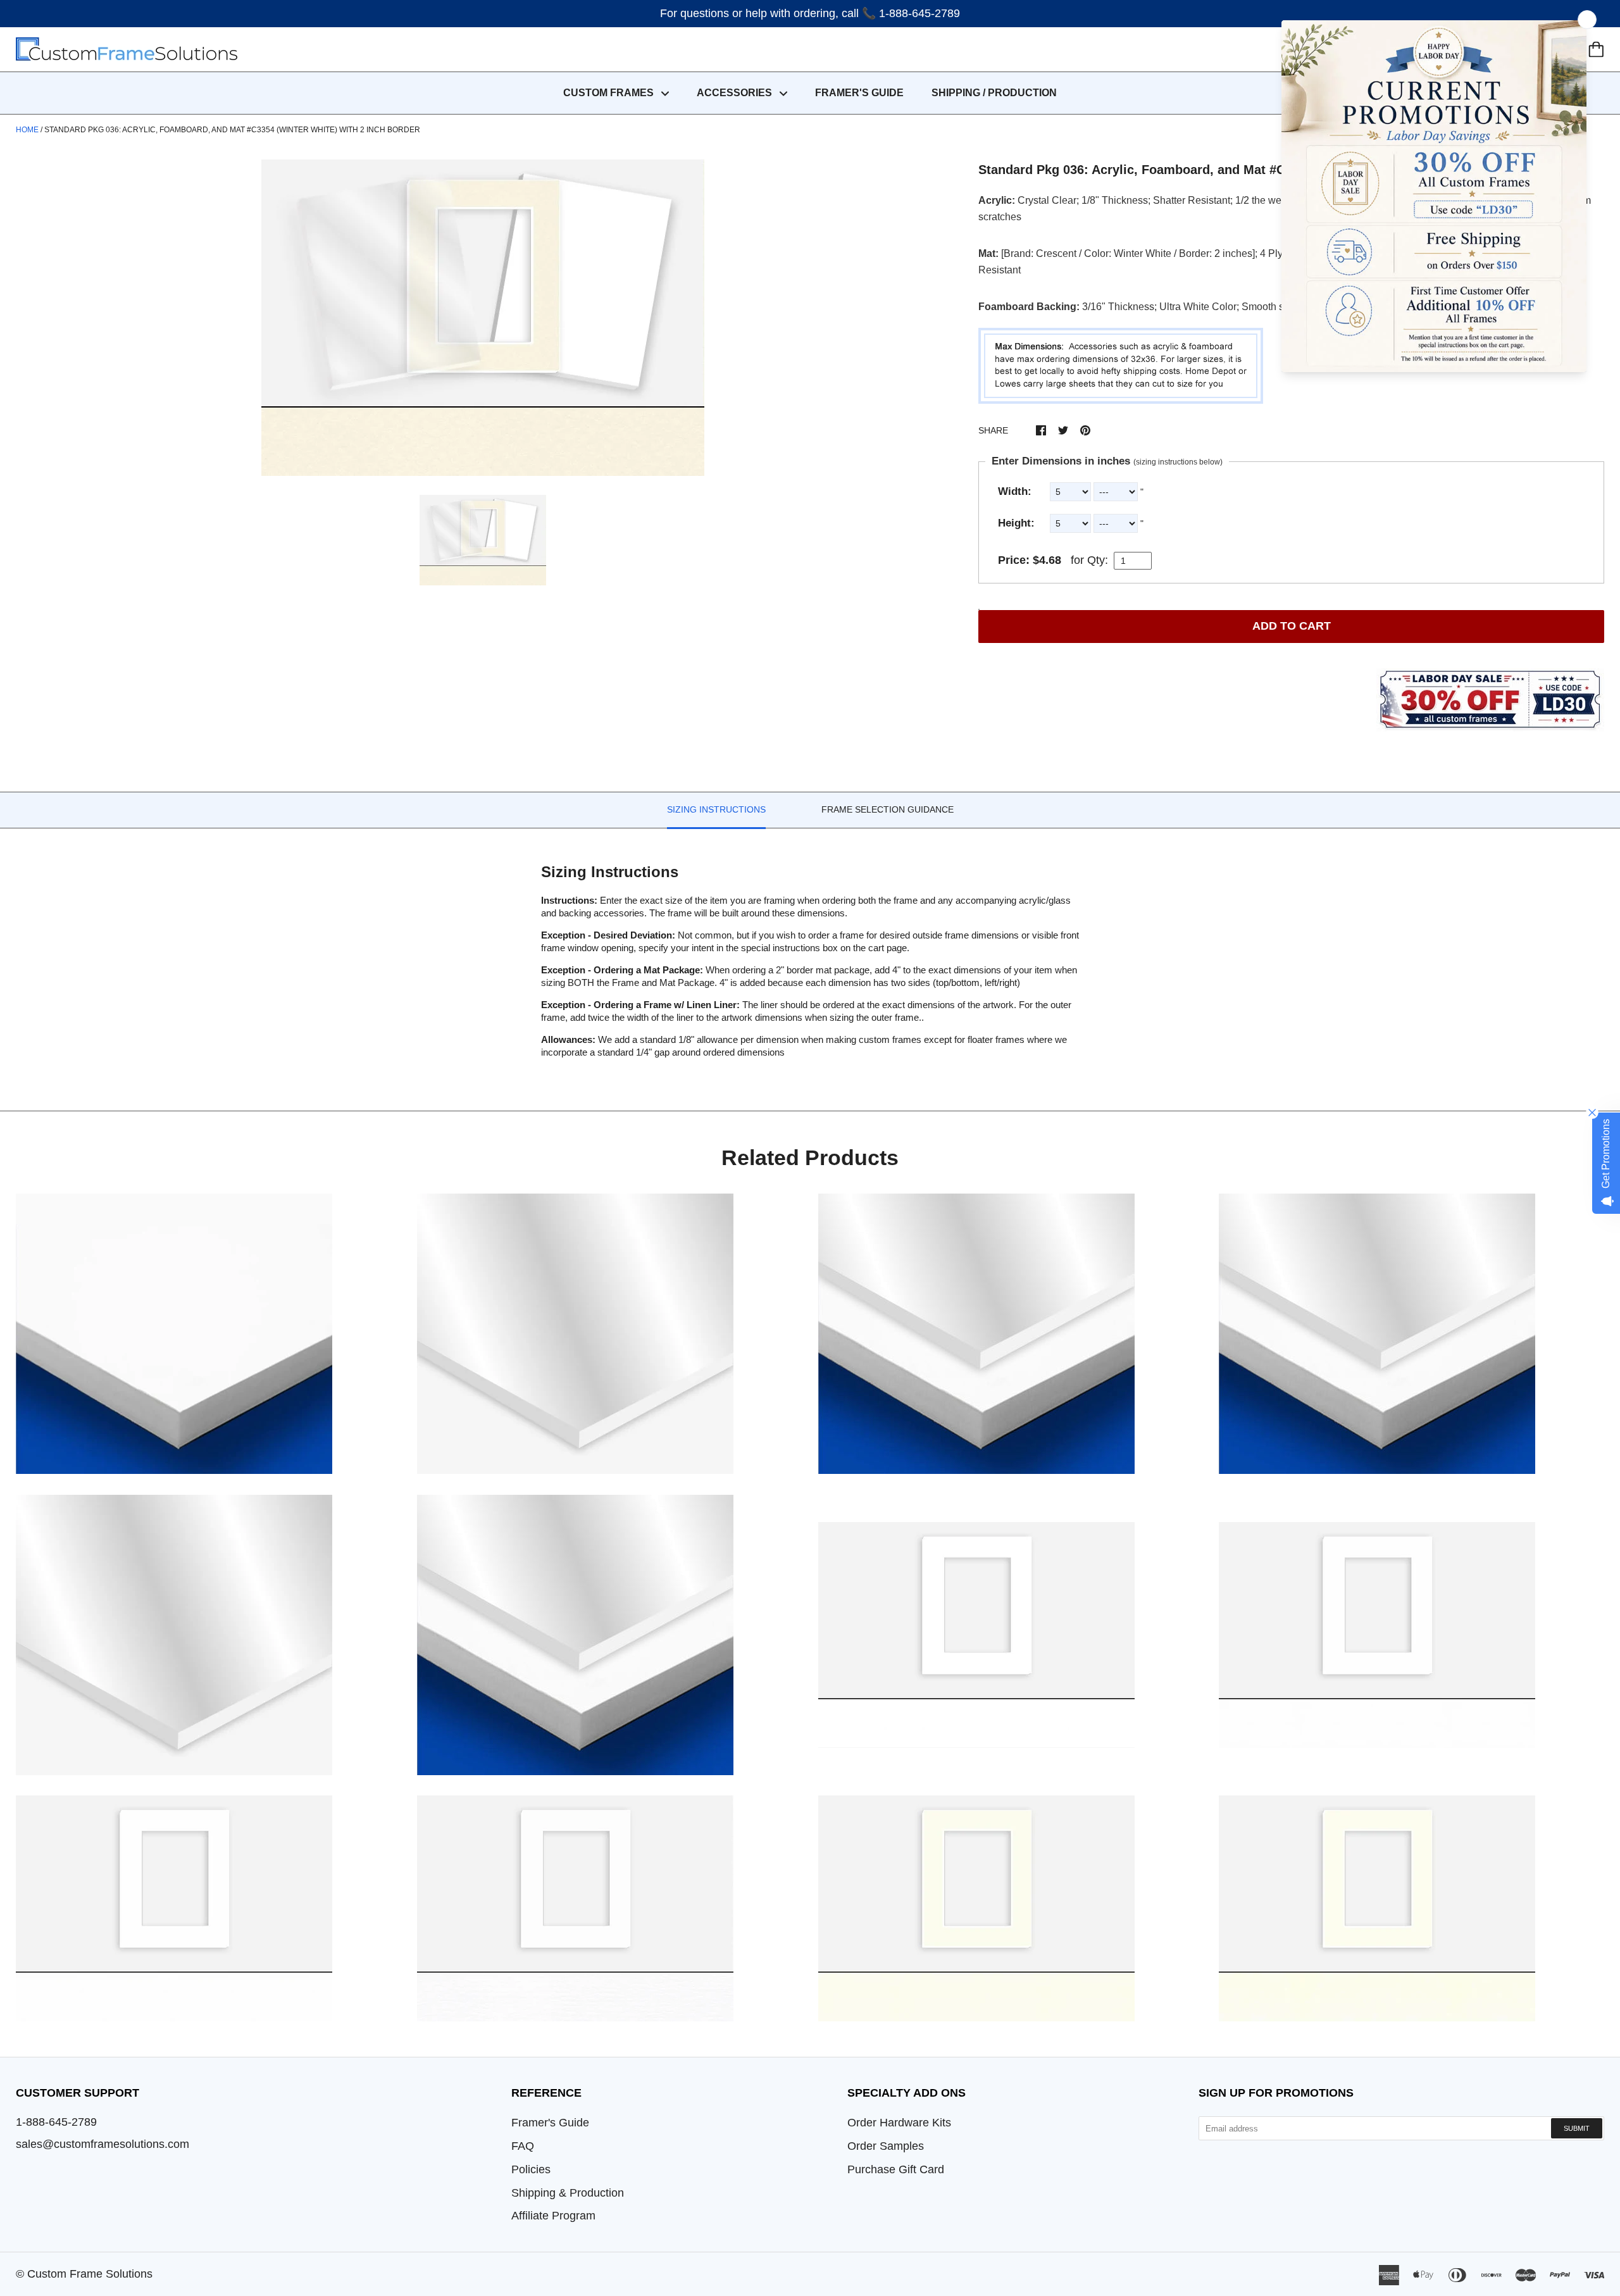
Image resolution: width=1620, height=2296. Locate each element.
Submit (1577, 2128)
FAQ (523, 2146)
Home (27, 130)
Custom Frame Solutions (90, 2274)
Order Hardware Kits (899, 2123)
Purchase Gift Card (896, 2169)
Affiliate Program (553, 2216)
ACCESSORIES (736, 93)
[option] (483, 318)
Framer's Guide (550, 2123)
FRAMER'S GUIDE (859, 93)
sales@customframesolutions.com (103, 2144)
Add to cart (1292, 626)
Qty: (1098, 560)
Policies (531, 2169)
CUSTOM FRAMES (610, 93)
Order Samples (886, 2146)
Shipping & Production (568, 2193)
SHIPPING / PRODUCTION (994, 93)
